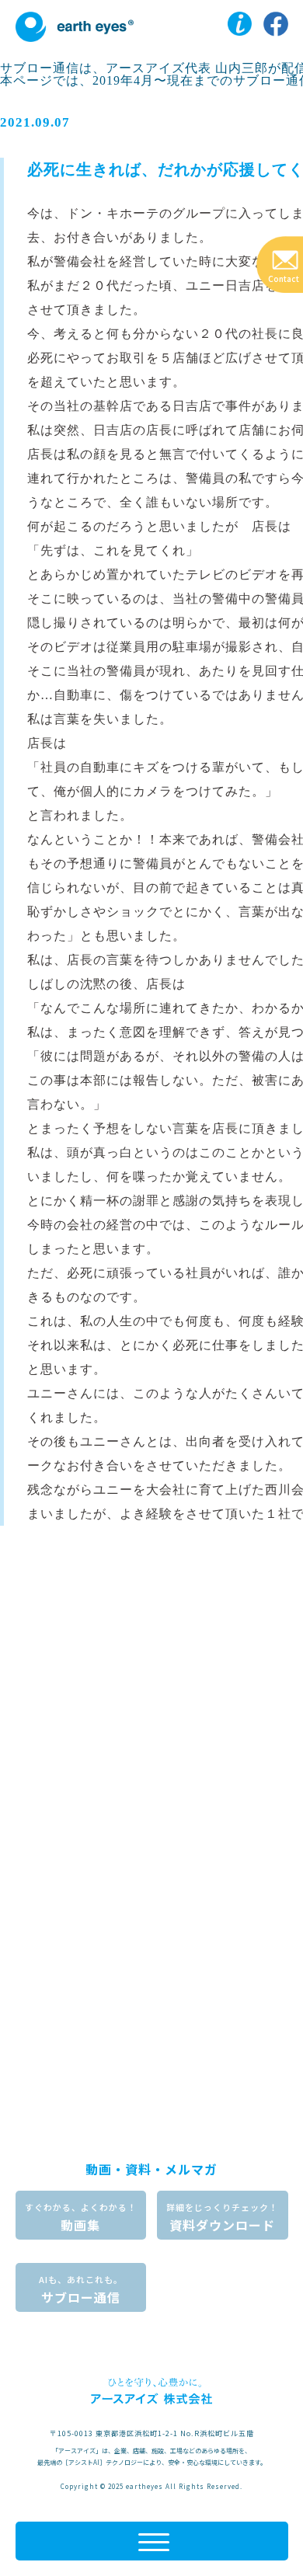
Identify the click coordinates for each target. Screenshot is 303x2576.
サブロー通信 (81, 2290)
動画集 (81, 2217)
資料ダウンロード (222, 2217)
